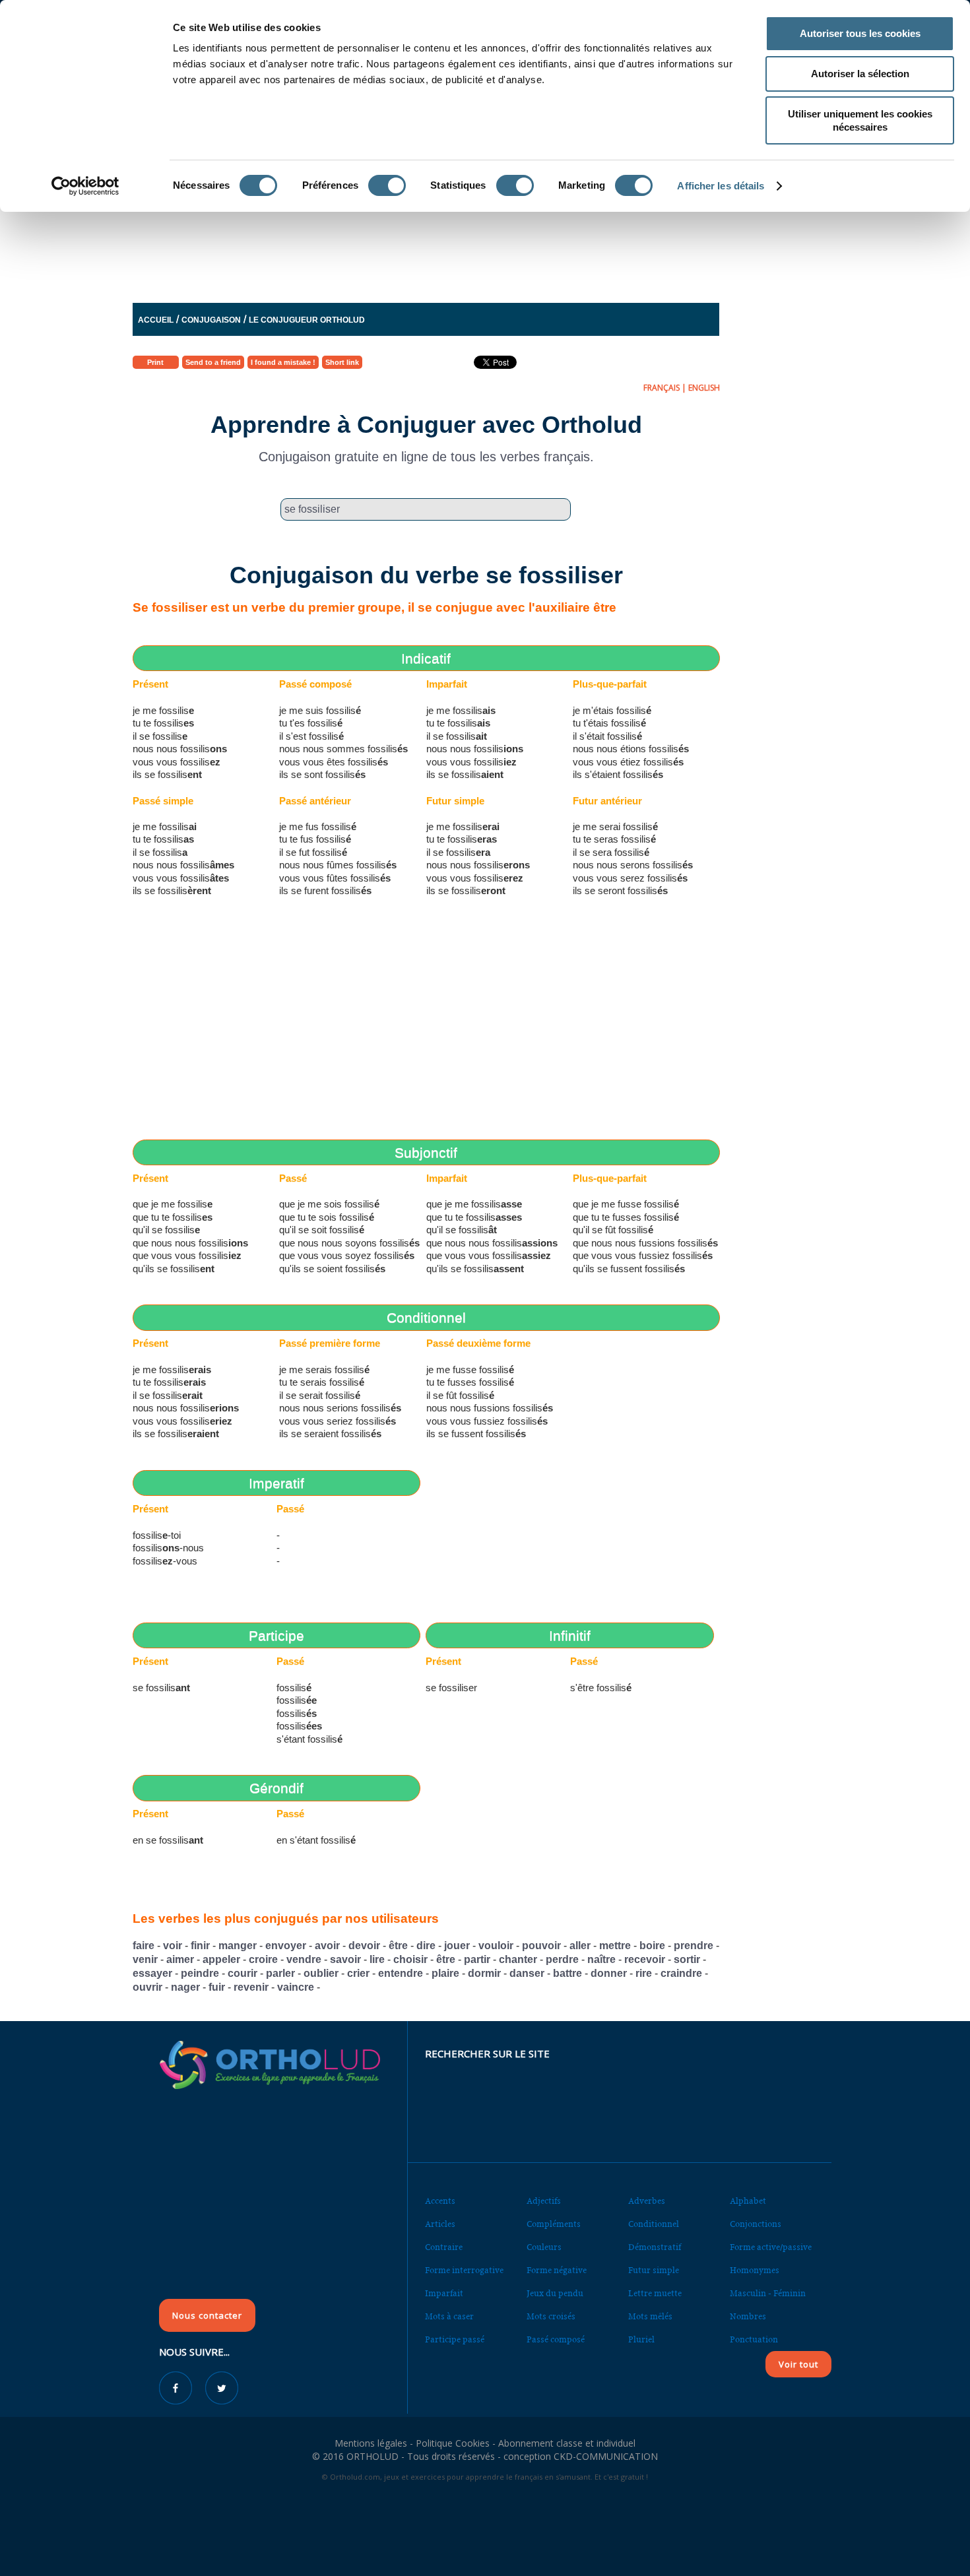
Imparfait (444, 2293)
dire (426, 1946)
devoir (364, 1946)
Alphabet (748, 2201)
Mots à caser (449, 2316)
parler (280, 1973)
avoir (327, 1946)
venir (145, 1959)
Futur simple (654, 2270)
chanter (518, 1959)
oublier (321, 1973)
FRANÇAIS (662, 388)
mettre (615, 1946)
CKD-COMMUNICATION (606, 2456)
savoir (345, 1959)
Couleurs (544, 2247)
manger (238, 1946)
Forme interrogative (464, 2270)
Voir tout (798, 2364)
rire (644, 1973)
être (398, 1946)
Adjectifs (544, 2201)
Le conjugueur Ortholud (307, 320)
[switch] (387, 185)
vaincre (296, 1987)
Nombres (748, 2316)
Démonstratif (655, 2247)
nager (185, 1987)
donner (609, 1973)
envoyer (286, 1946)
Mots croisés (551, 2316)
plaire (445, 1973)
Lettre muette (655, 2293)
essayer (152, 1973)
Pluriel (641, 2339)
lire (377, 1959)
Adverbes (647, 2201)
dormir (484, 1973)
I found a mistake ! (283, 362)
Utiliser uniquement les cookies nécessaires (860, 120)
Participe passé (455, 2339)
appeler (221, 1959)
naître (601, 1959)
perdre (562, 1959)
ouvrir (147, 1987)
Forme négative (557, 2270)
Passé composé (556, 2339)
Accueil (156, 320)
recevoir (645, 1959)
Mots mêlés (650, 2316)
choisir (410, 1959)
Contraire (444, 2247)
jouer (457, 1946)
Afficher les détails (721, 186)
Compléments (554, 2224)
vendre (304, 1959)
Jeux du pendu (555, 2293)
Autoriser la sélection (860, 74)
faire (144, 1946)
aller (580, 1946)
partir (477, 1959)
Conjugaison (211, 320)
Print (155, 362)
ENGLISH (704, 388)
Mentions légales (371, 2443)
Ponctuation (754, 2339)
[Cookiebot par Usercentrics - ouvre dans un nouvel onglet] (85, 186)
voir (173, 1946)
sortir (687, 1959)
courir (242, 1973)
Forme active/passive (771, 2247)
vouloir (496, 1946)
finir (200, 1946)
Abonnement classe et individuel (567, 2443)
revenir (251, 1987)
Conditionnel (654, 2224)
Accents (440, 2201)
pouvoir (541, 1946)
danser (527, 1973)
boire (652, 1946)
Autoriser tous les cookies (860, 33)
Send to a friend (213, 362)
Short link (342, 362)
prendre (694, 1946)
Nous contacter (207, 2315)
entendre (401, 1973)
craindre (681, 1973)
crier (358, 1973)
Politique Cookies (453, 2443)
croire (263, 1959)
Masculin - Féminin (768, 2293)
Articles (440, 2224)
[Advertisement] (453, 254)
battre (567, 1973)
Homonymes (755, 2270)
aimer (180, 1959)
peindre (200, 1973)
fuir (217, 1987)
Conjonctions (756, 2224)
